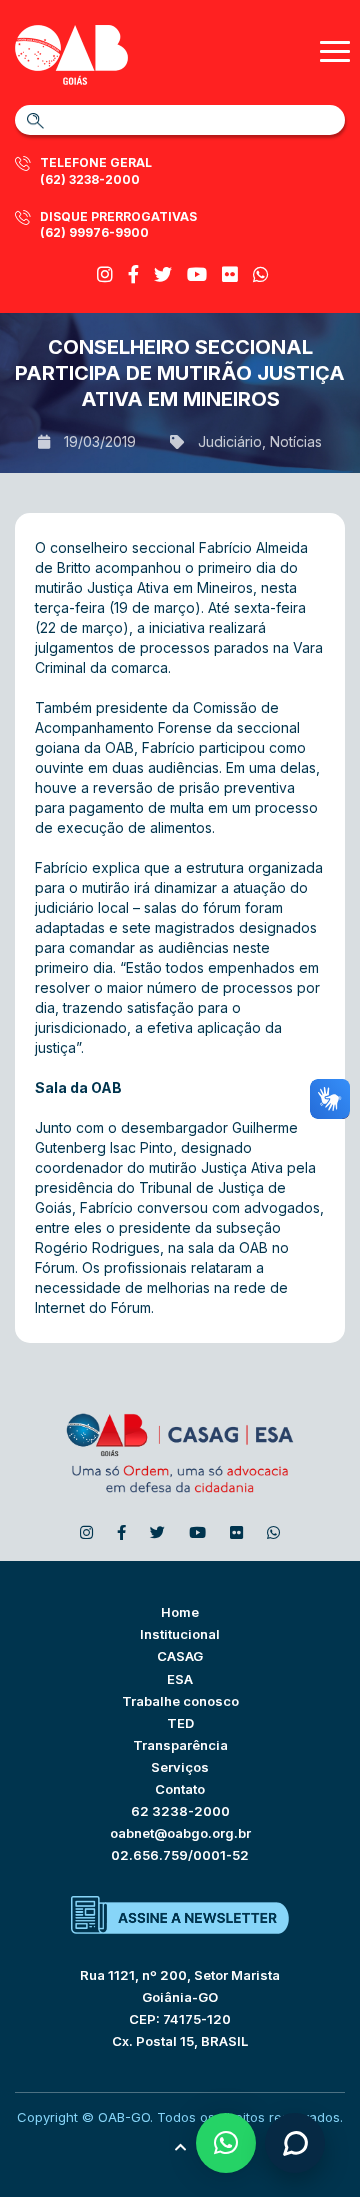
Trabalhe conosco (180, 1701)
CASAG (180, 1656)
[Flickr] (230, 274)
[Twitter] (163, 274)
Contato (180, 1789)
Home (180, 1612)
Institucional (180, 1634)
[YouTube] (197, 274)
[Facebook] (133, 274)
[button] (226, 2143)
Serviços (180, 1767)
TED (180, 1723)
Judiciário (230, 441)
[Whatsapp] (261, 274)
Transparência (180, 1745)
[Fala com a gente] (295, 2143)
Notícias (296, 441)
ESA (180, 1679)
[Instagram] (105, 274)
